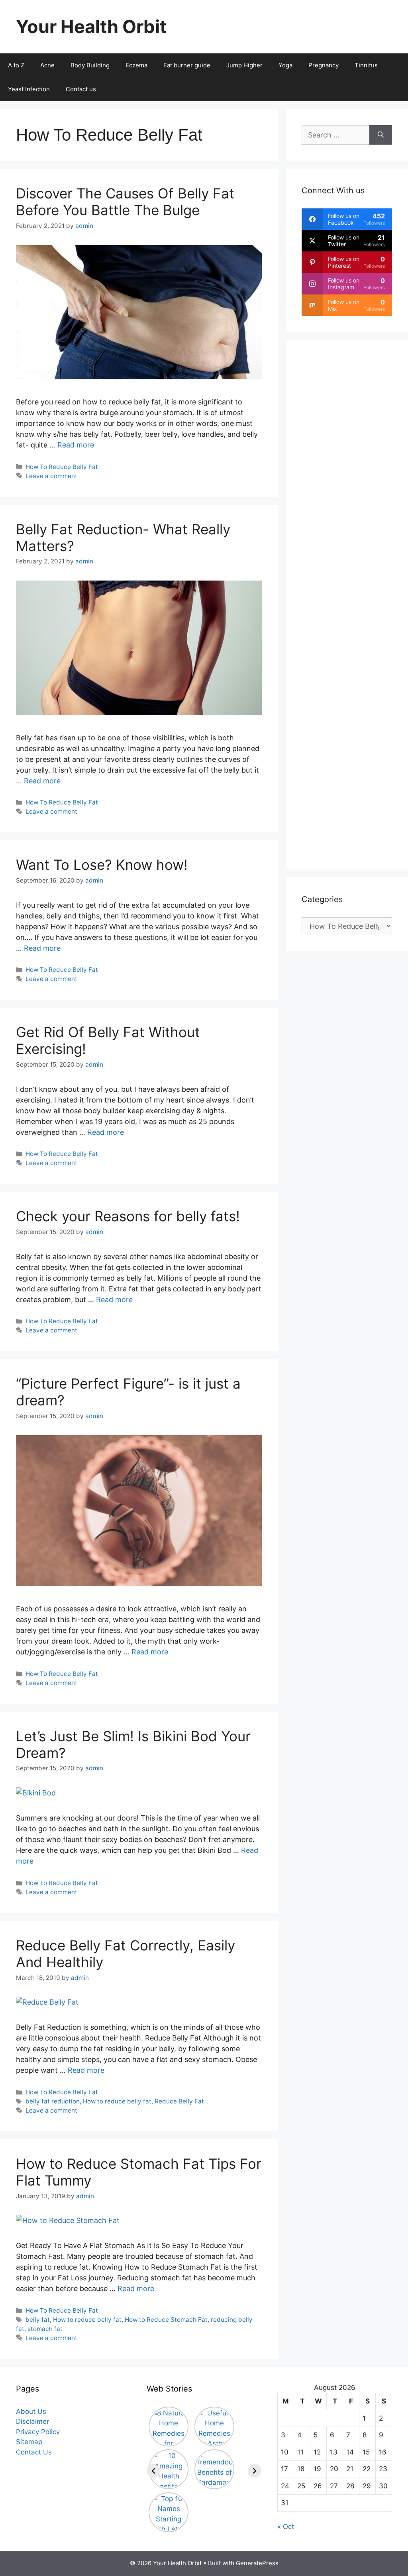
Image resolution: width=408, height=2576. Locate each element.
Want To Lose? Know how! (102, 865)
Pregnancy (324, 65)
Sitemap (29, 2442)
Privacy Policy (38, 2432)
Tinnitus (366, 65)
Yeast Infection (29, 89)
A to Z (16, 65)
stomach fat (45, 2329)
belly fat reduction (53, 2101)
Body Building (90, 65)
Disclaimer (32, 2421)
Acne (47, 65)
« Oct (286, 2527)
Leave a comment (51, 476)
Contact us (81, 89)
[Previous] (153, 2471)
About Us (31, 2411)
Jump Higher (244, 65)
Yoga (285, 65)
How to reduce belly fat (117, 2101)
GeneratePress (257, 2563)
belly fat (38, 2320)
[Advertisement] (347, 605)
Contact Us (34, 2452)
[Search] (381, 135)
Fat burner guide (187, 65)
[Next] (255, 2471)
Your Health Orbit (91, 26)
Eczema (136, 65)
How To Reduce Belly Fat (62, 467)
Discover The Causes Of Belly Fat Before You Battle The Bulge (125, 202)
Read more (76, 445)
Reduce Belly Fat (179, 2101)
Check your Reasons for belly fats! (128, 1216)
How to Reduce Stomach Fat (166, 2320)
